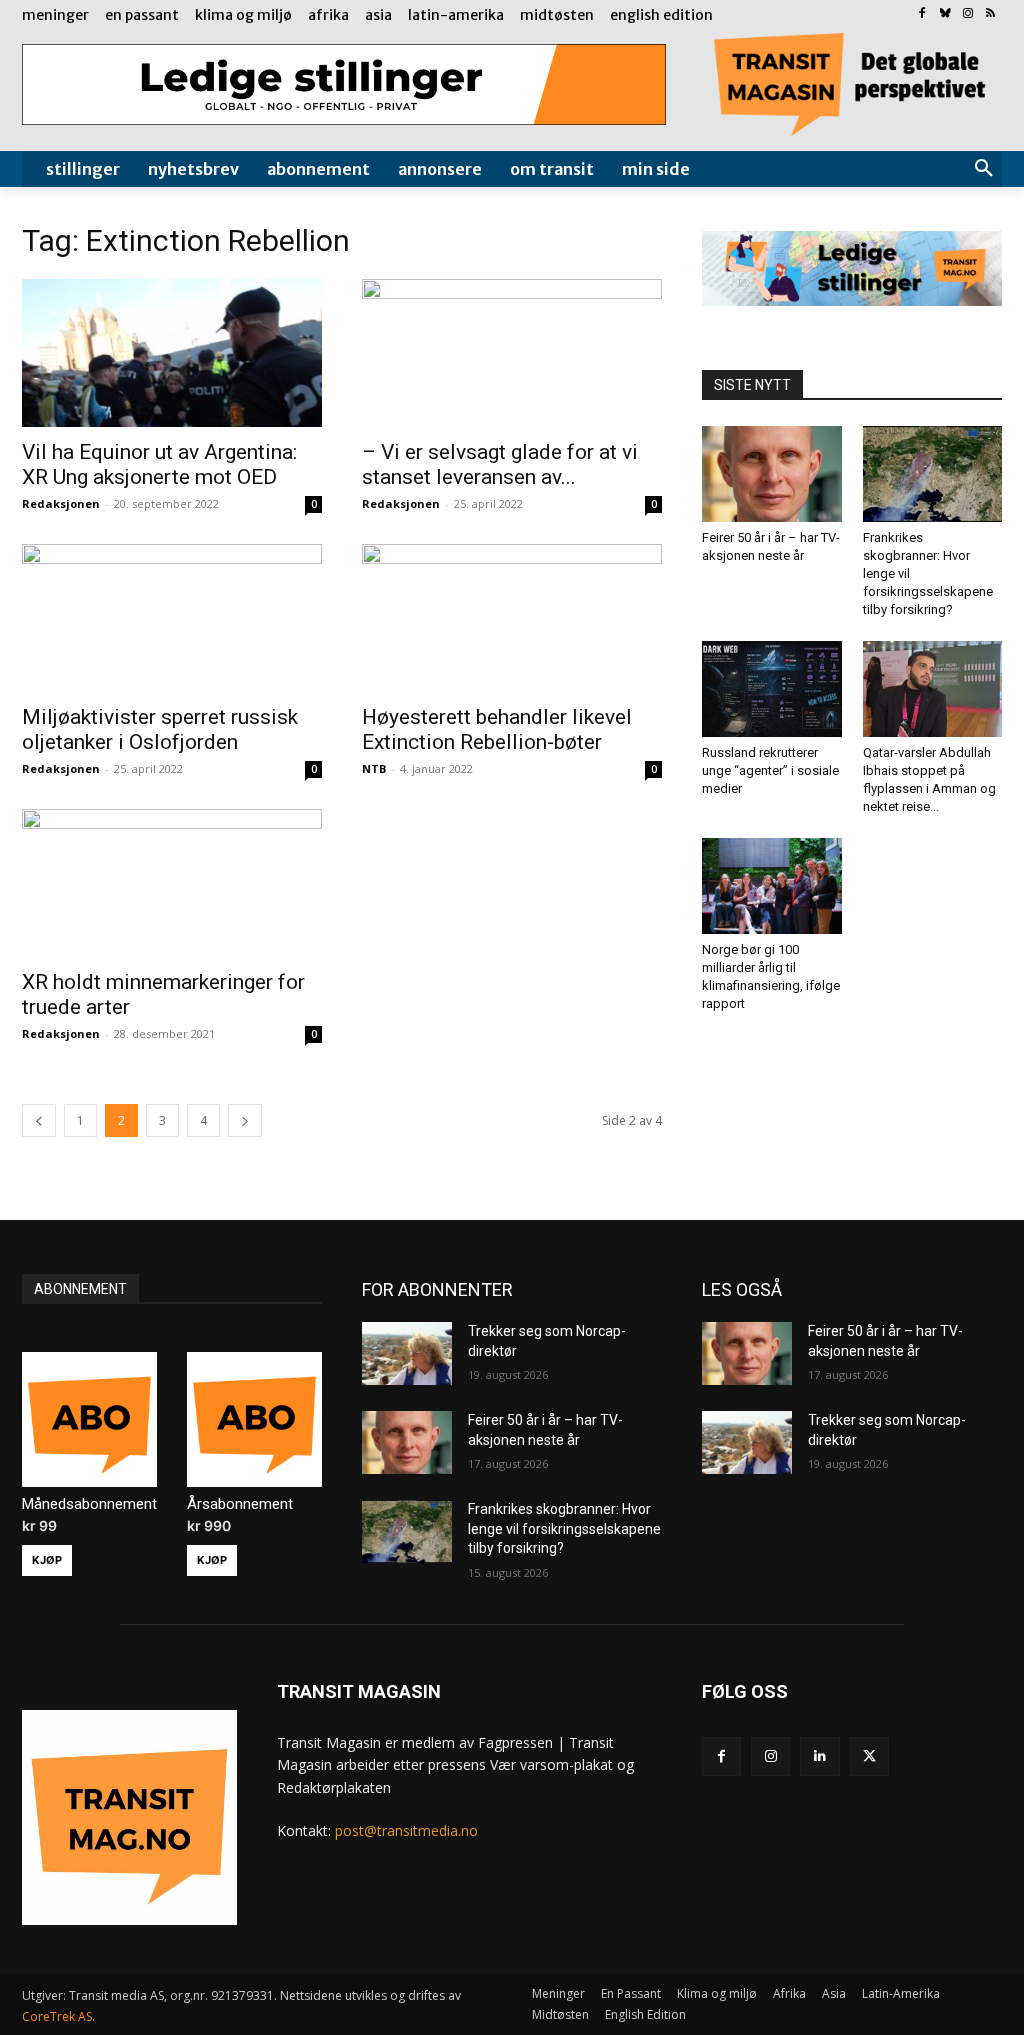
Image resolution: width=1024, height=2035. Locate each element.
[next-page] (245, 1120)
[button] (984, 169)
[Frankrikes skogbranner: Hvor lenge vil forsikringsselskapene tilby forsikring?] (933, 474)
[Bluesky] (945, 14)
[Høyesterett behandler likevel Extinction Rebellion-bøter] (512, 618)
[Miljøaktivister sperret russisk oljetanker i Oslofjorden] (172, 618)
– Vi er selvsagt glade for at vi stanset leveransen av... (500, 464)
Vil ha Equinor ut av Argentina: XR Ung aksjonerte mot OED (159, 464)
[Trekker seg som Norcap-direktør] (407, 1353)
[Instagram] (967, 14)
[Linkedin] (819, 1756)
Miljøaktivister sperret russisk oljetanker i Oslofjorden (160, 729)
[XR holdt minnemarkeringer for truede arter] (172, 883)
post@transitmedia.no (406, 1830)
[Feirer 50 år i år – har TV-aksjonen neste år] (772, 474)
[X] (869, 1756)
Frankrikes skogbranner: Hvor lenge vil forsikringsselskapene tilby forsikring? (564, 1528)
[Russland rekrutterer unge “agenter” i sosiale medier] (772, 689)
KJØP (47, 1560)
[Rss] (990, 14)
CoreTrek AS (57, 2016)
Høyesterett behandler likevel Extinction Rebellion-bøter (497, 729)
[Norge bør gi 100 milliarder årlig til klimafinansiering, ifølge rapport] (772, 886)
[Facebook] (922, 14)
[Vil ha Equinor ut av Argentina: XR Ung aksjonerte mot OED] (172, 353)
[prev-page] (39, 1120)
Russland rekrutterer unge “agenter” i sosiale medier (770, 770)
